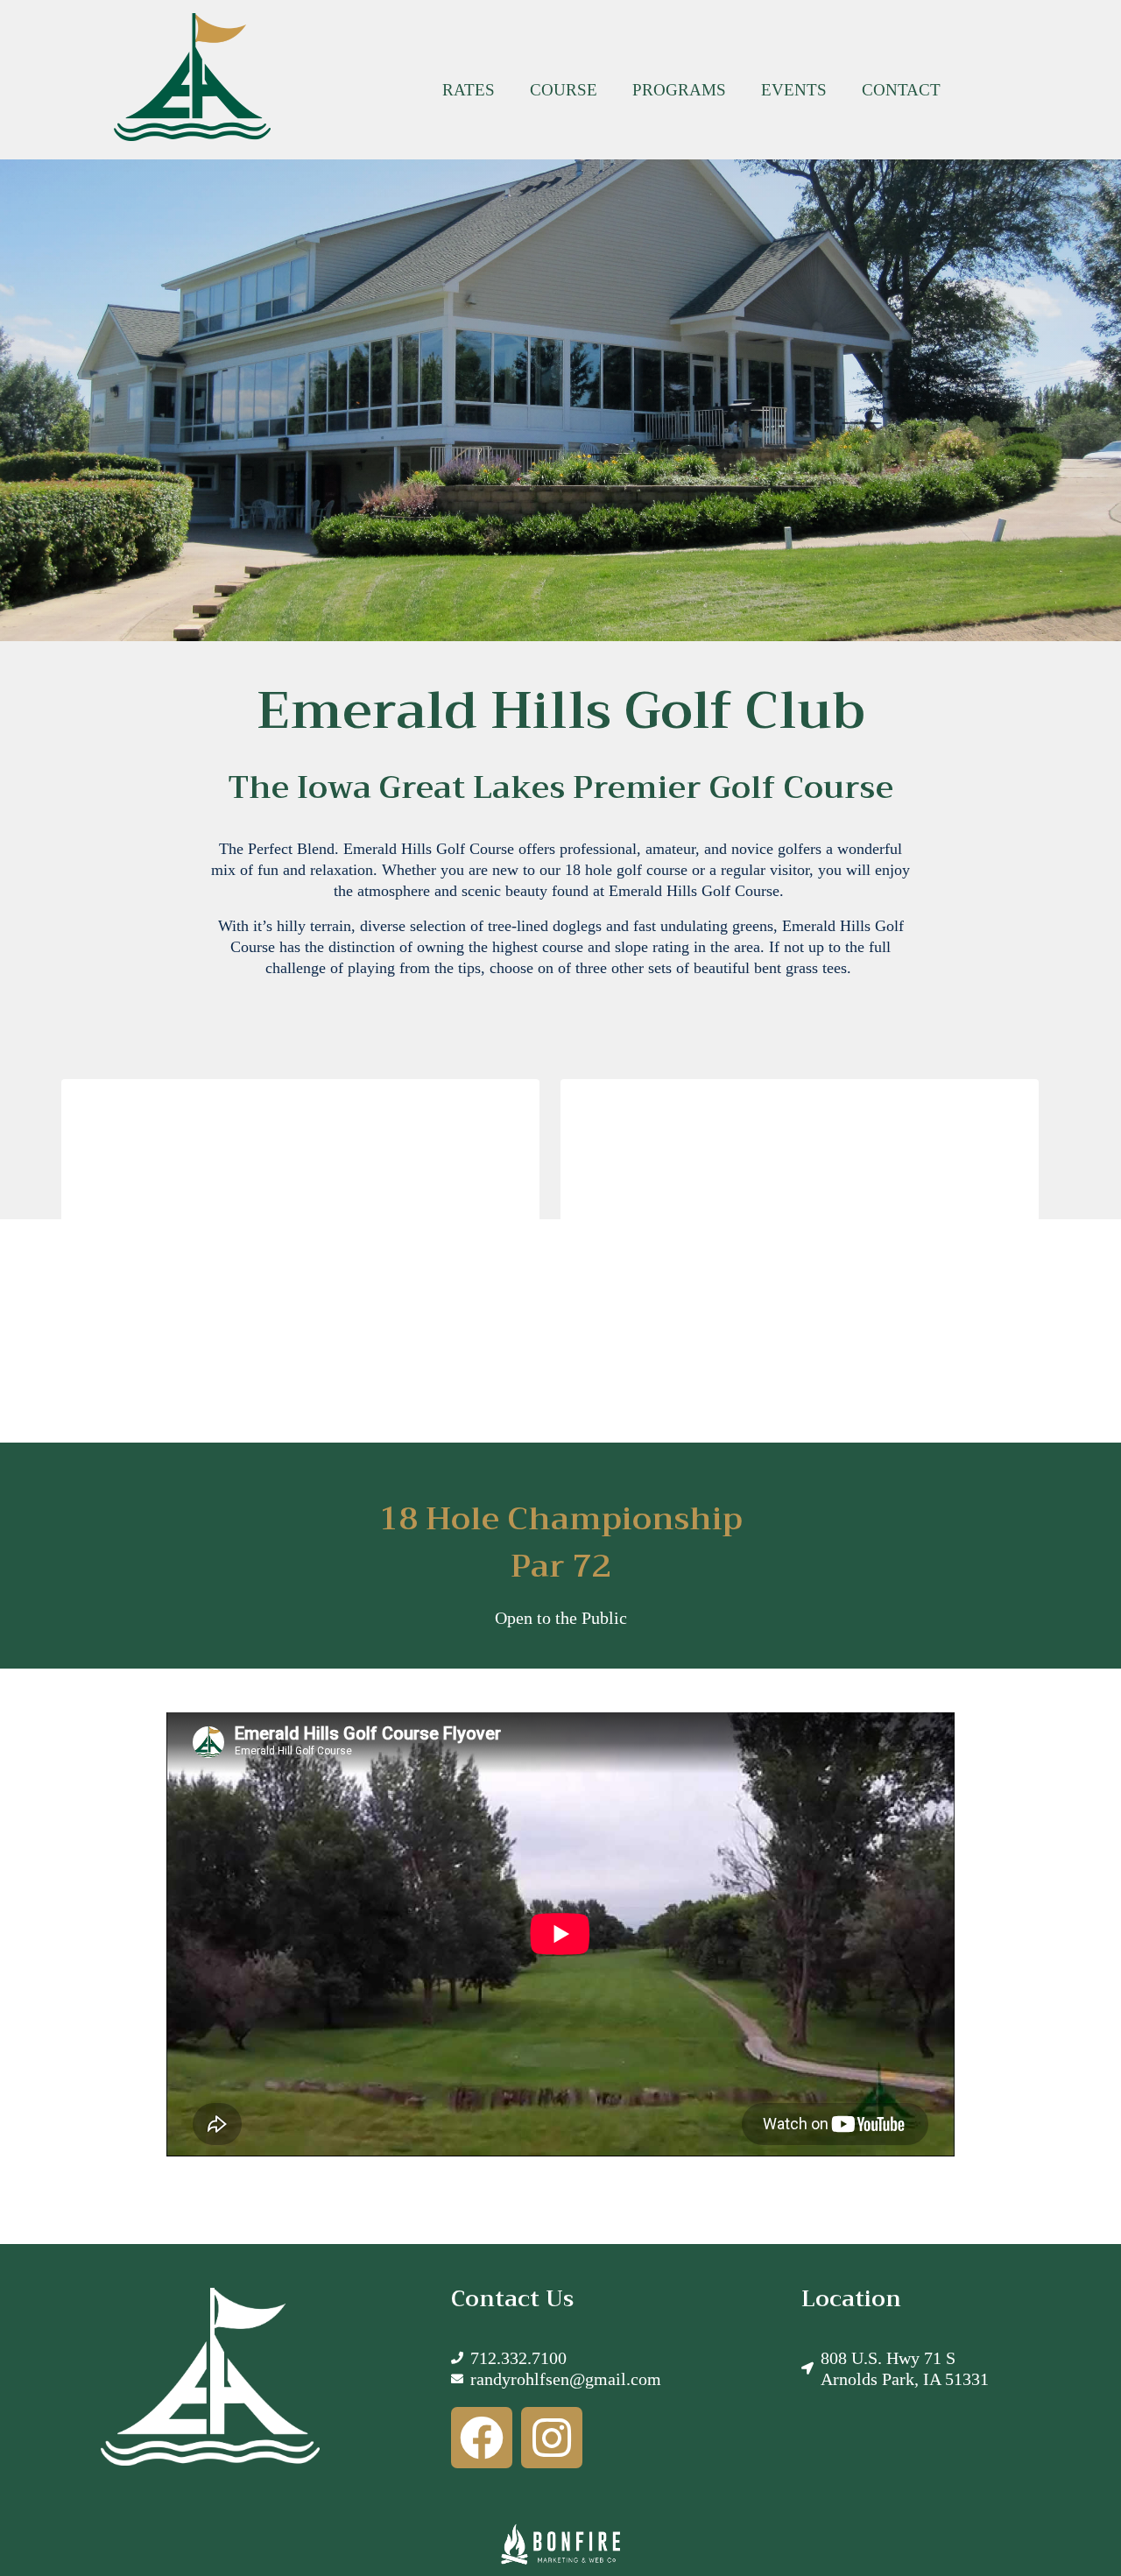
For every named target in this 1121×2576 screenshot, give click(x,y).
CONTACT (901, 90)
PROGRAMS (679, 90)
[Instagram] (524, 2428)
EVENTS (794, 90)
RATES (469, 90)
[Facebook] (472, 2428)
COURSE (564, 90)
